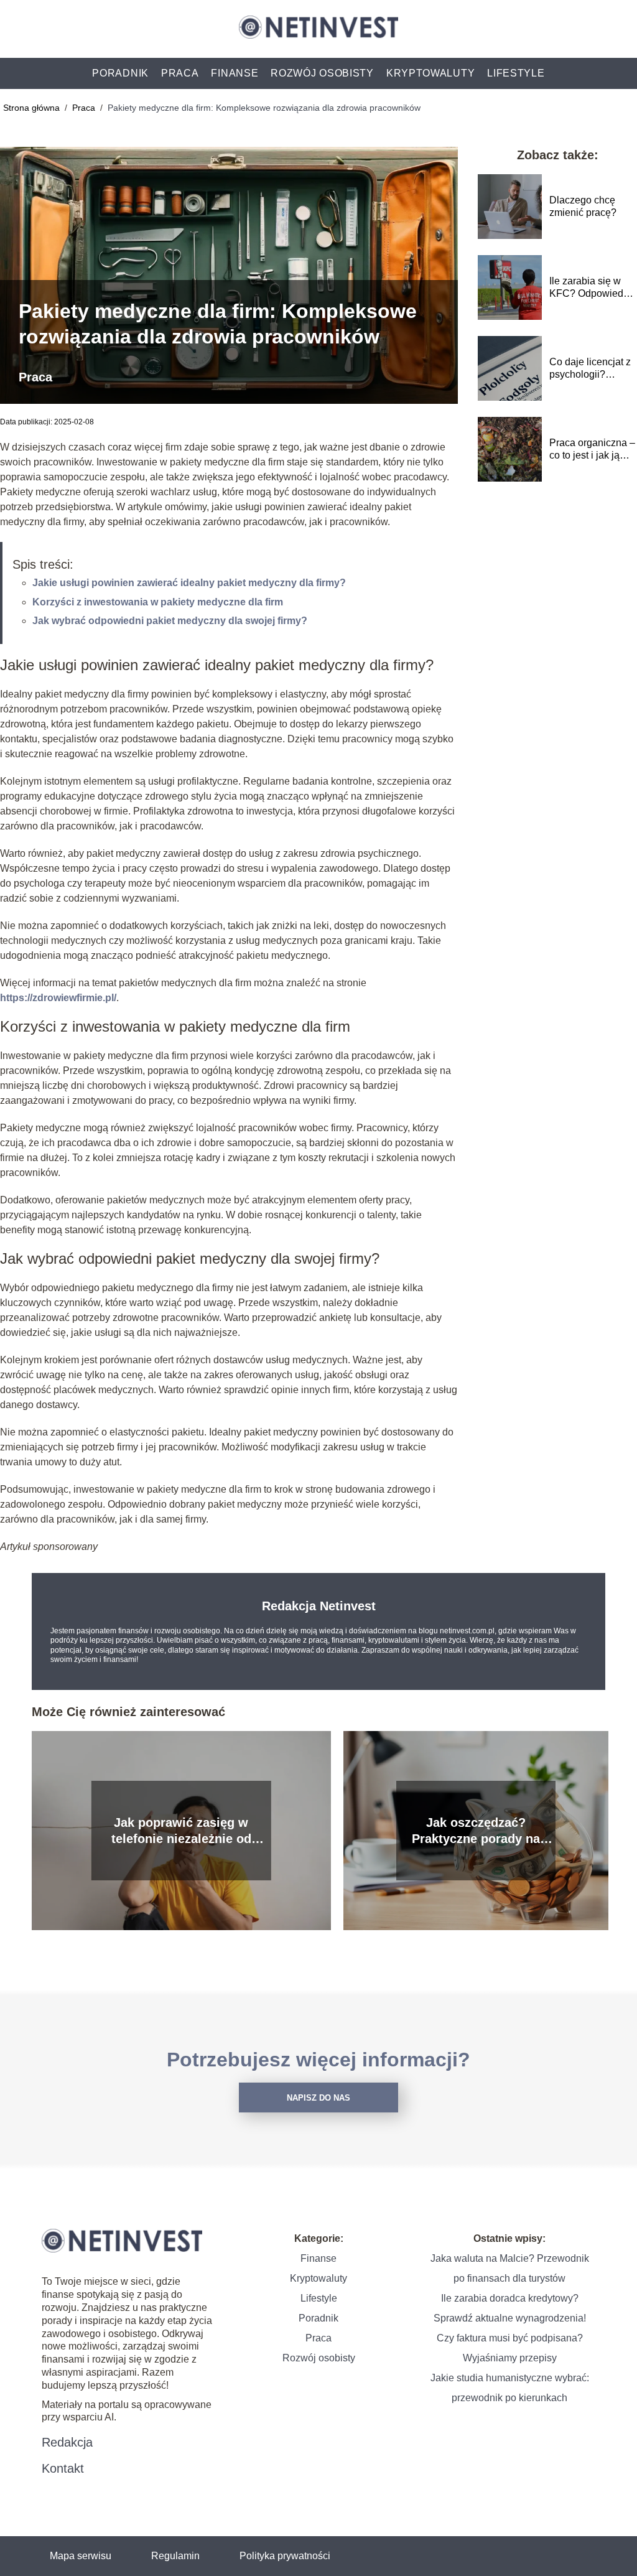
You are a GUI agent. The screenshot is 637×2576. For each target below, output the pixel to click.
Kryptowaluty (430, 73)
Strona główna (33, 108)
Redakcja (67, 2442)
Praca (180, 73)
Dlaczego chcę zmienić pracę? (583, 207)
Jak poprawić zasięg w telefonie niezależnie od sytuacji (181, 1831)
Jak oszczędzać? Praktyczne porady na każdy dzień (476, 1831)
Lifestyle (516, 73)
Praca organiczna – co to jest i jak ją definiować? (592, 450)
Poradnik (120, 73)
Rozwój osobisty (322, 73)
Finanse (235, 73)
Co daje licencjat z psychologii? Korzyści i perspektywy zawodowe (590, 369)
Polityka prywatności (285, 2556)
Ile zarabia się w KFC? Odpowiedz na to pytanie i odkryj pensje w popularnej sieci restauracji (589, 288)
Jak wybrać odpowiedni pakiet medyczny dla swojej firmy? (170, 621)
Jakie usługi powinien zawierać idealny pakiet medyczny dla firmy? (189, 583)
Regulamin (175, 2556)
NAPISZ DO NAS (318, 2098)
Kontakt (63, 2468)
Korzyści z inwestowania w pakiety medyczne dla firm (158, 602)
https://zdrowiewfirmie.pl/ (58, 998)
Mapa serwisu (81, 2556)
